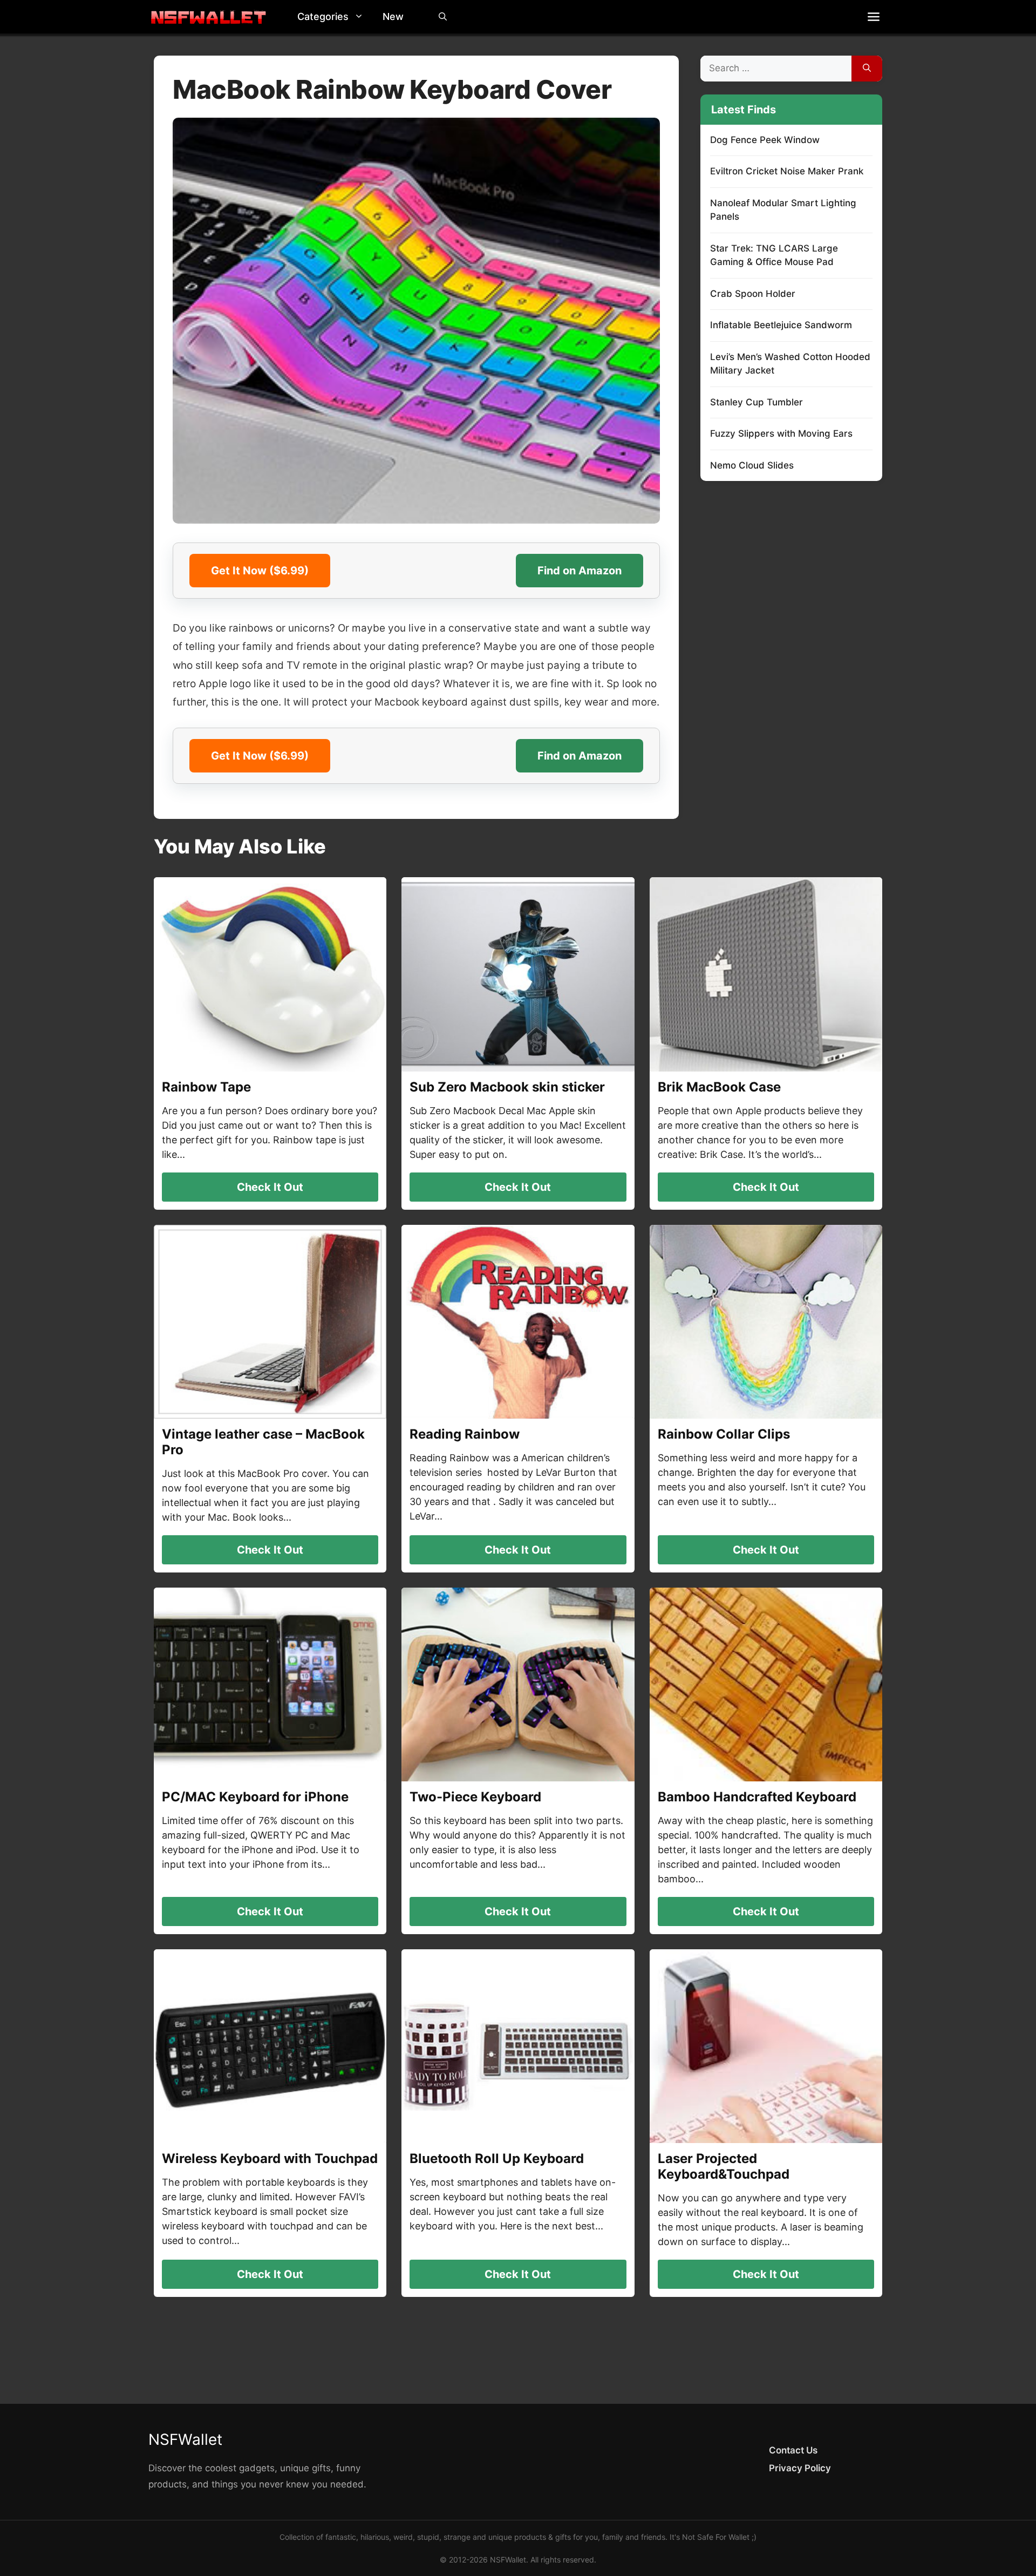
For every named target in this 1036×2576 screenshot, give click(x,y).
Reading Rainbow (465, 1434)
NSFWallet (185, 2439)
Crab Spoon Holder (753, 294)
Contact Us (793, 2450)
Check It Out (270, 1187)
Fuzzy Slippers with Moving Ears (781, 433)
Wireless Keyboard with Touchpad (270, 2158)
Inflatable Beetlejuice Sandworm (781, 325)
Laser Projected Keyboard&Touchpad (724, 2166)
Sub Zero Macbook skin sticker (507, 1087)
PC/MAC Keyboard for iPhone (255, 1797)
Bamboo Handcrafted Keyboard (757, 1797)
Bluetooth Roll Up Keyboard (497, 2158)
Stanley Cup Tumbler (756, 402)
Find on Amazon (580, 571)
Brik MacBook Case (719, 1087)
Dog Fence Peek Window (765, 140)
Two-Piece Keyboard (475, 1797)
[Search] (867, 69)
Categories (323, 16)
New (393, 16)
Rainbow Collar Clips (724, 1434)
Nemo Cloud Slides (752, 465)
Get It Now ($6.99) (260, 571)
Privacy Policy (800, 2468)
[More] (874, 17)
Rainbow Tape (206, 1087)
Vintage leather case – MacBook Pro (263, 1442)
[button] (362, 17)
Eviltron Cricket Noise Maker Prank (787, 171)
